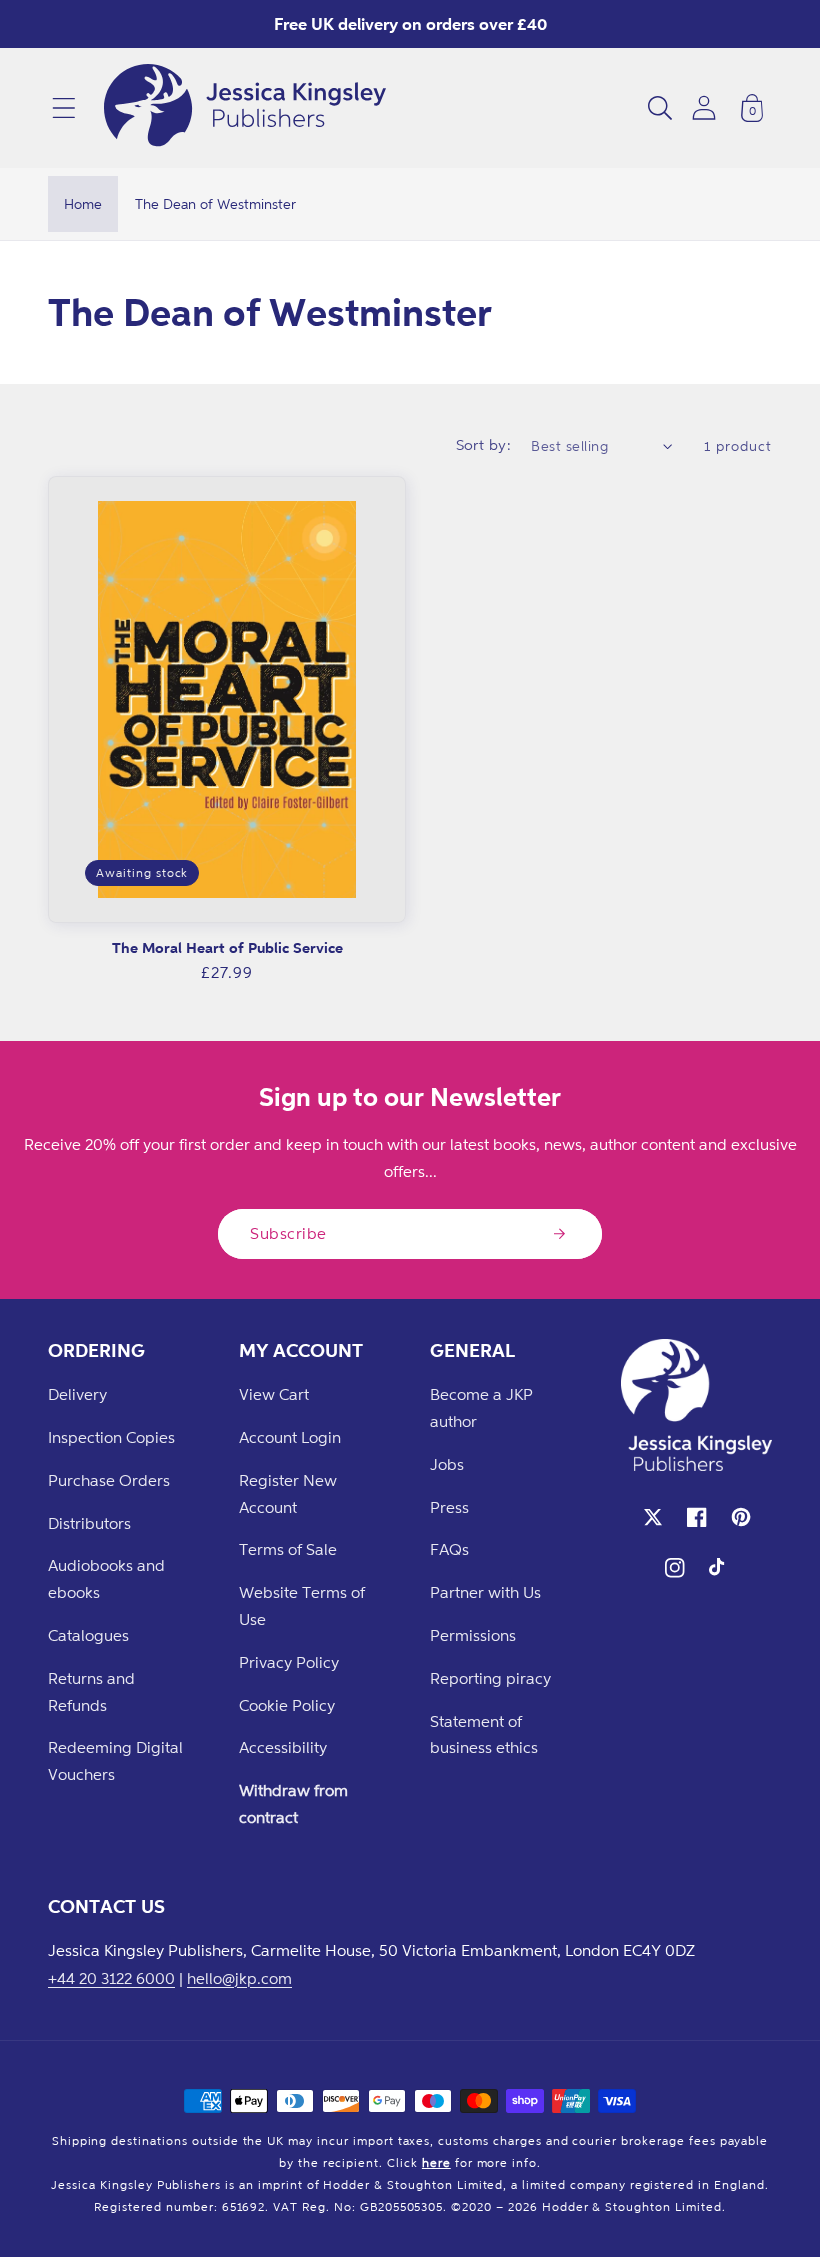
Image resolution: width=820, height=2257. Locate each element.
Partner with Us (485, 1592)
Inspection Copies (111, 1437)
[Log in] (704, 107)
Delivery (77, 1394)
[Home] (245, 108)
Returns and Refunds (91, 1691)
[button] (64, 108)
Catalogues (88, 1635)
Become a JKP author (481, 1407)
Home (83, 203)
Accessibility (283, 1747)
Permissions (473, 1635)
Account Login (290, 1437)
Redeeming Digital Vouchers (115, 1760)
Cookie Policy (287, 1705)
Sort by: (484, 444)
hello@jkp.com (239, 1978)
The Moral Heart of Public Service (227, 947)
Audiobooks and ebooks (106, 1578)
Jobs (447, 1464)
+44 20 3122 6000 (111, 1978)
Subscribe (288, 1233)
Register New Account (288, 1493)
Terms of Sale (288, 1549)
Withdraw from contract (293, 1803)
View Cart (274, 1394)
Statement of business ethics (484, 1734)
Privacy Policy (289, 1662)
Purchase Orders (109, 1480)
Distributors (89, 1523)
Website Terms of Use (302, 1605)
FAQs (449, 1549)
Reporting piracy (490, 1678)
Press (449, 1507)
